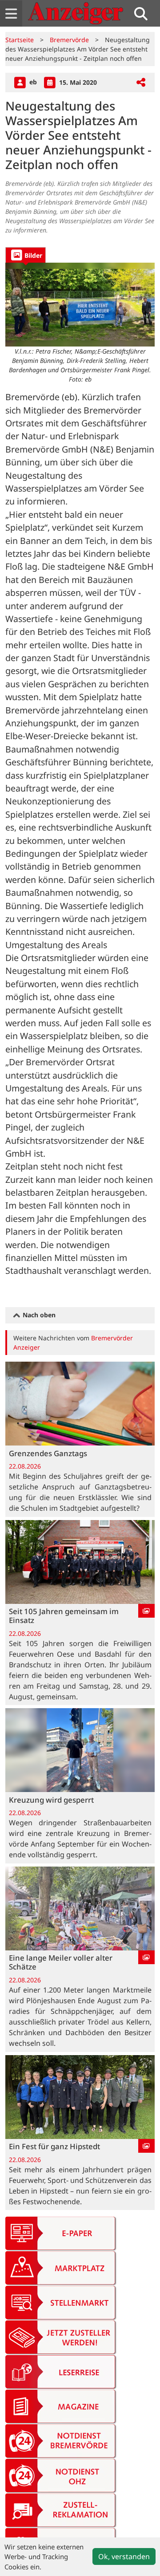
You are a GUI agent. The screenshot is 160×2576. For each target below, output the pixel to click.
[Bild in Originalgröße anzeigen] (80, 305)
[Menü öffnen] (11, 14)
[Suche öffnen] (144, 14)
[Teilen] (141, 83)
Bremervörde (69, 40)
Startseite (20, 40)
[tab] (26, 255)
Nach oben (38, 1315)
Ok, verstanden (124, 2556)
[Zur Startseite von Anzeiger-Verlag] (76, 13)
